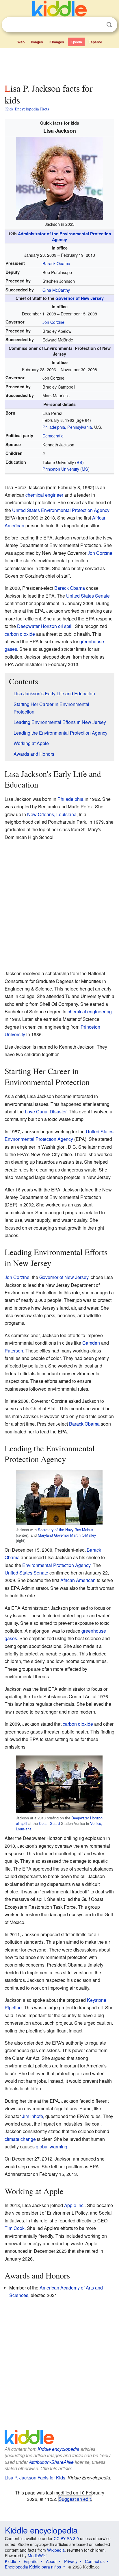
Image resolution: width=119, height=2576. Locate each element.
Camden (91, 1343)
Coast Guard (49, 1823)
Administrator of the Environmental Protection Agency (65, 236)
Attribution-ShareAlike (51, 2462)
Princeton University (61, 469)
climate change (20, 2139)
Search (109, 25)
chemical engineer (44, 495)
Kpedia (76, 42)
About (51, 2561)
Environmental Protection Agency (56, 1565)
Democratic (53, 436)
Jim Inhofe (32, 2116)
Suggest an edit (75, 2499)
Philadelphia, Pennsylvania (67, 427)
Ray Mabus (84, 1530)
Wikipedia (56, 2550)
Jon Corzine (53, 322)
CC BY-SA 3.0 (66, 2538)
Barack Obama (56, 263)
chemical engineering (90, 1011)
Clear (97, 25)
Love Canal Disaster (46, 1111)
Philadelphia (70, 799)
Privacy (71, 2561)
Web (21, 42)
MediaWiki (37, 2555)
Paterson (14, 1351)
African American (78, 1580)
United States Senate (88, 596)
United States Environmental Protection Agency (61, 510)
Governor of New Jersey (80, 298)
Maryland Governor (53, 1535)
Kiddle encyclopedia (58, 2449)
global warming (52, 2147)
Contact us (95, 2561)
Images (37, 42)
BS (79, 462)
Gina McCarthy (56, 290)
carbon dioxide (20, 634)
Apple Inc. (74, 2205)
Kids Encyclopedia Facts (27, 109)
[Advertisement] (59, 64)
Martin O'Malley (83, 1535)
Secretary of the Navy (56, 1530)
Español (95, 42)
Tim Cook (15, 2228)
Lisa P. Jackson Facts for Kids (35, 2478)
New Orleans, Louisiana (52, 814)
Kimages (57, 42)
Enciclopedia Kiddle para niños (33, 2567)
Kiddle (11, 2561)
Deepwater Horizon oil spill (45, 626)
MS (85, 469)
